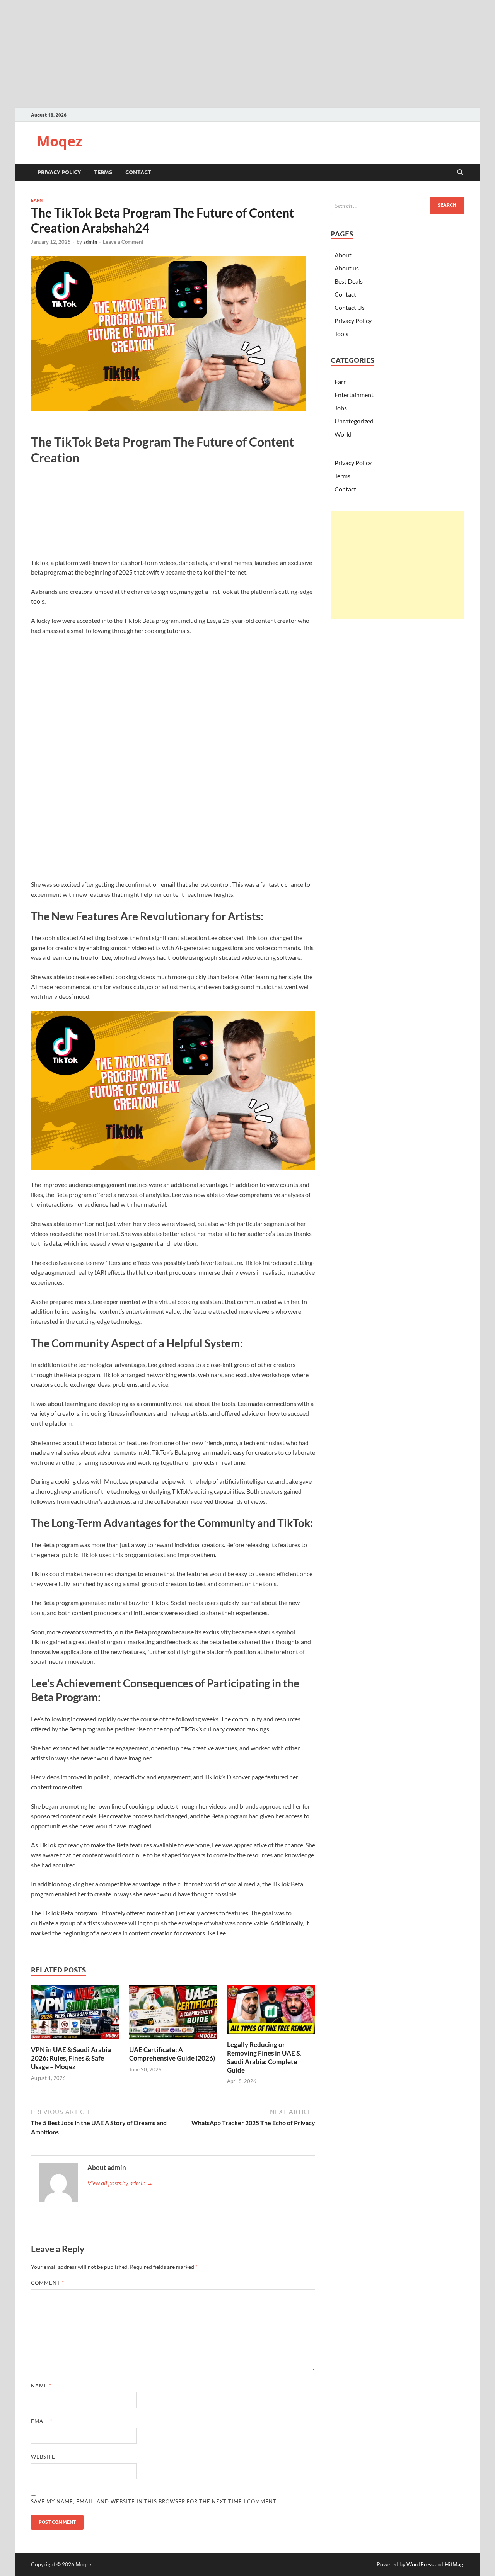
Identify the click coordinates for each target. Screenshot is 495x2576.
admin (90, 242)
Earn (37, 200)
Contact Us (350, 307)
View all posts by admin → (120, 2183)
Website (43, 2457)
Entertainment (354, 395)
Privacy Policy (59, 172)
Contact (138, 172)
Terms (103, 172)
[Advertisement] (397, 565)
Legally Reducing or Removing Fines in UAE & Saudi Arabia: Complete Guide (264, 2057)
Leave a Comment (123, 242)
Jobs (341, 408)
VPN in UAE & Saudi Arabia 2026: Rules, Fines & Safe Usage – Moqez (71, 2058)
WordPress (420, 2564)
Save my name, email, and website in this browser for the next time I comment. (154, 2501)
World (343, 434)
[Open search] (460, 173)
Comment (48, 2283)
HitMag (454, 2564)
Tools (341, 334)
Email (42, 2421)
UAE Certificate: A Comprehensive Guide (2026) (172, 2054)
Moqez (60, 141)
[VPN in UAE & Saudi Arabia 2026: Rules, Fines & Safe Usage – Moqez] (75, 2014)
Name (41, 2386)
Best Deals (349, 281)
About (343, 255)
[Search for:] (397, 205)
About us (347, 268)
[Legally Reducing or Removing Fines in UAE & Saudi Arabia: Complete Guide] (271, 2012)
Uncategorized (354, 421)
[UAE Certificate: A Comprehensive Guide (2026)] (173, 2014)
